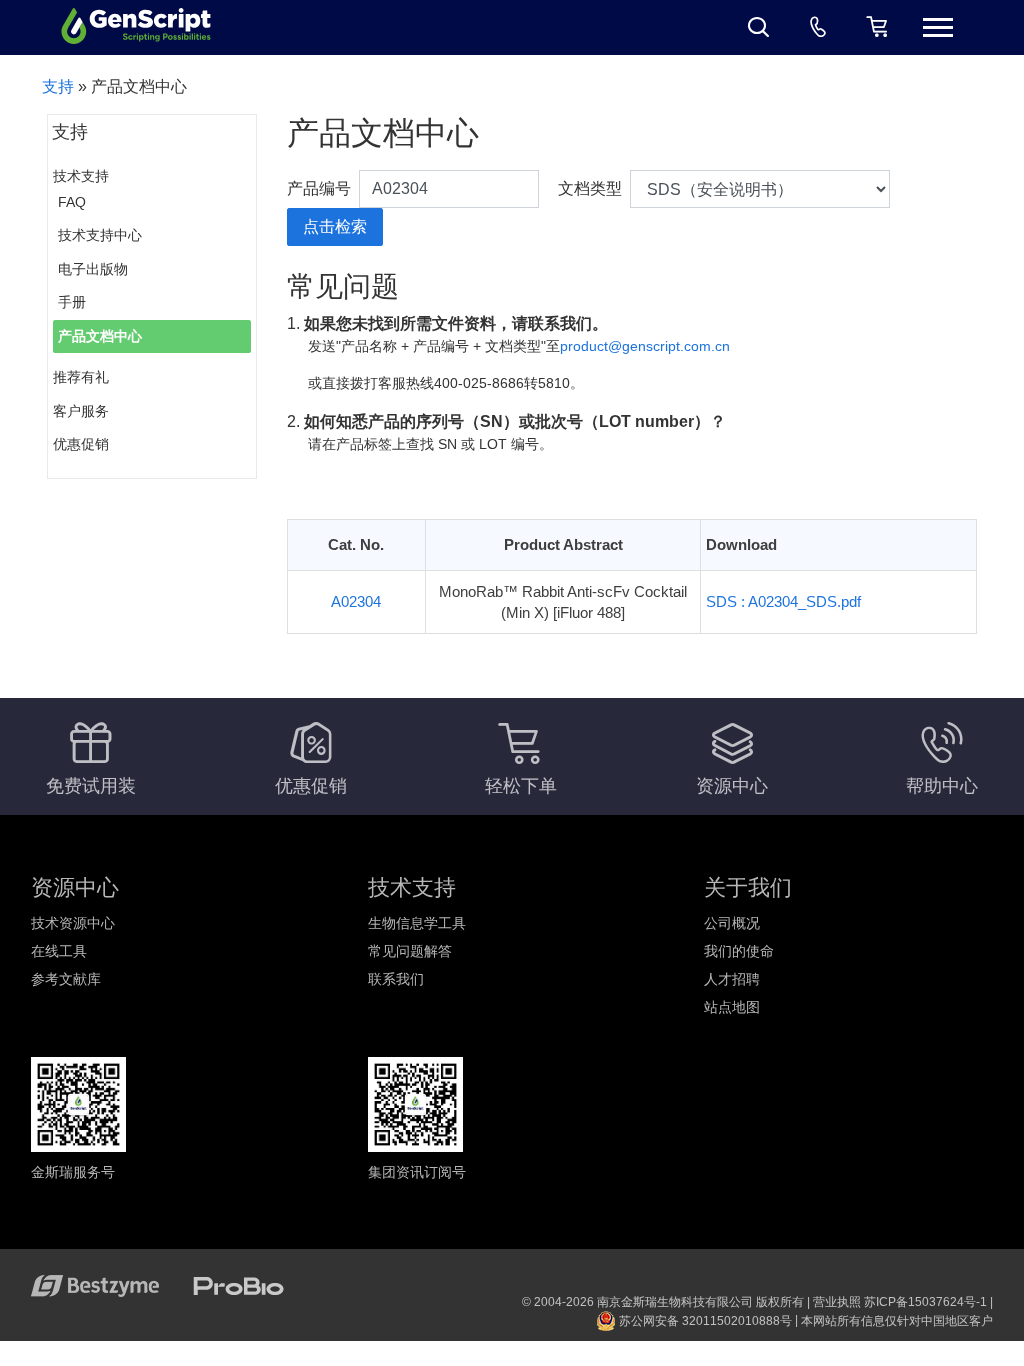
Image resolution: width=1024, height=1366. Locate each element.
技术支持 (81, 176)
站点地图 (732, 1007)
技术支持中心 (100, 235)
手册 (72, 302)
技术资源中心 (73, 923)
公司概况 (732, 923)
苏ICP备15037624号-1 (925, 1302)
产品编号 (319, 188)
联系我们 (396, 979)
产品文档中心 (100, 336)
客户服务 (81, 411)
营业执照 (837, 1302)
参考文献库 (66, 979)
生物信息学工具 (417, 923)
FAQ (72, 202)
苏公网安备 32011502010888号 (704, 1321)
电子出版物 (93, 269)
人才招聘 (732, 979)
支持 (58, 86)
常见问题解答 (410, 951)
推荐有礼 (81, 377)
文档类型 (590, 188)
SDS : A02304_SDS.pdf (783, 601)
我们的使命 (739, 951)
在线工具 (59, 951)
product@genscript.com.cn (645, 346)
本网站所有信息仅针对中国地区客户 (897, 1321)
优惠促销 (81, 444)
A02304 (356, 601)
